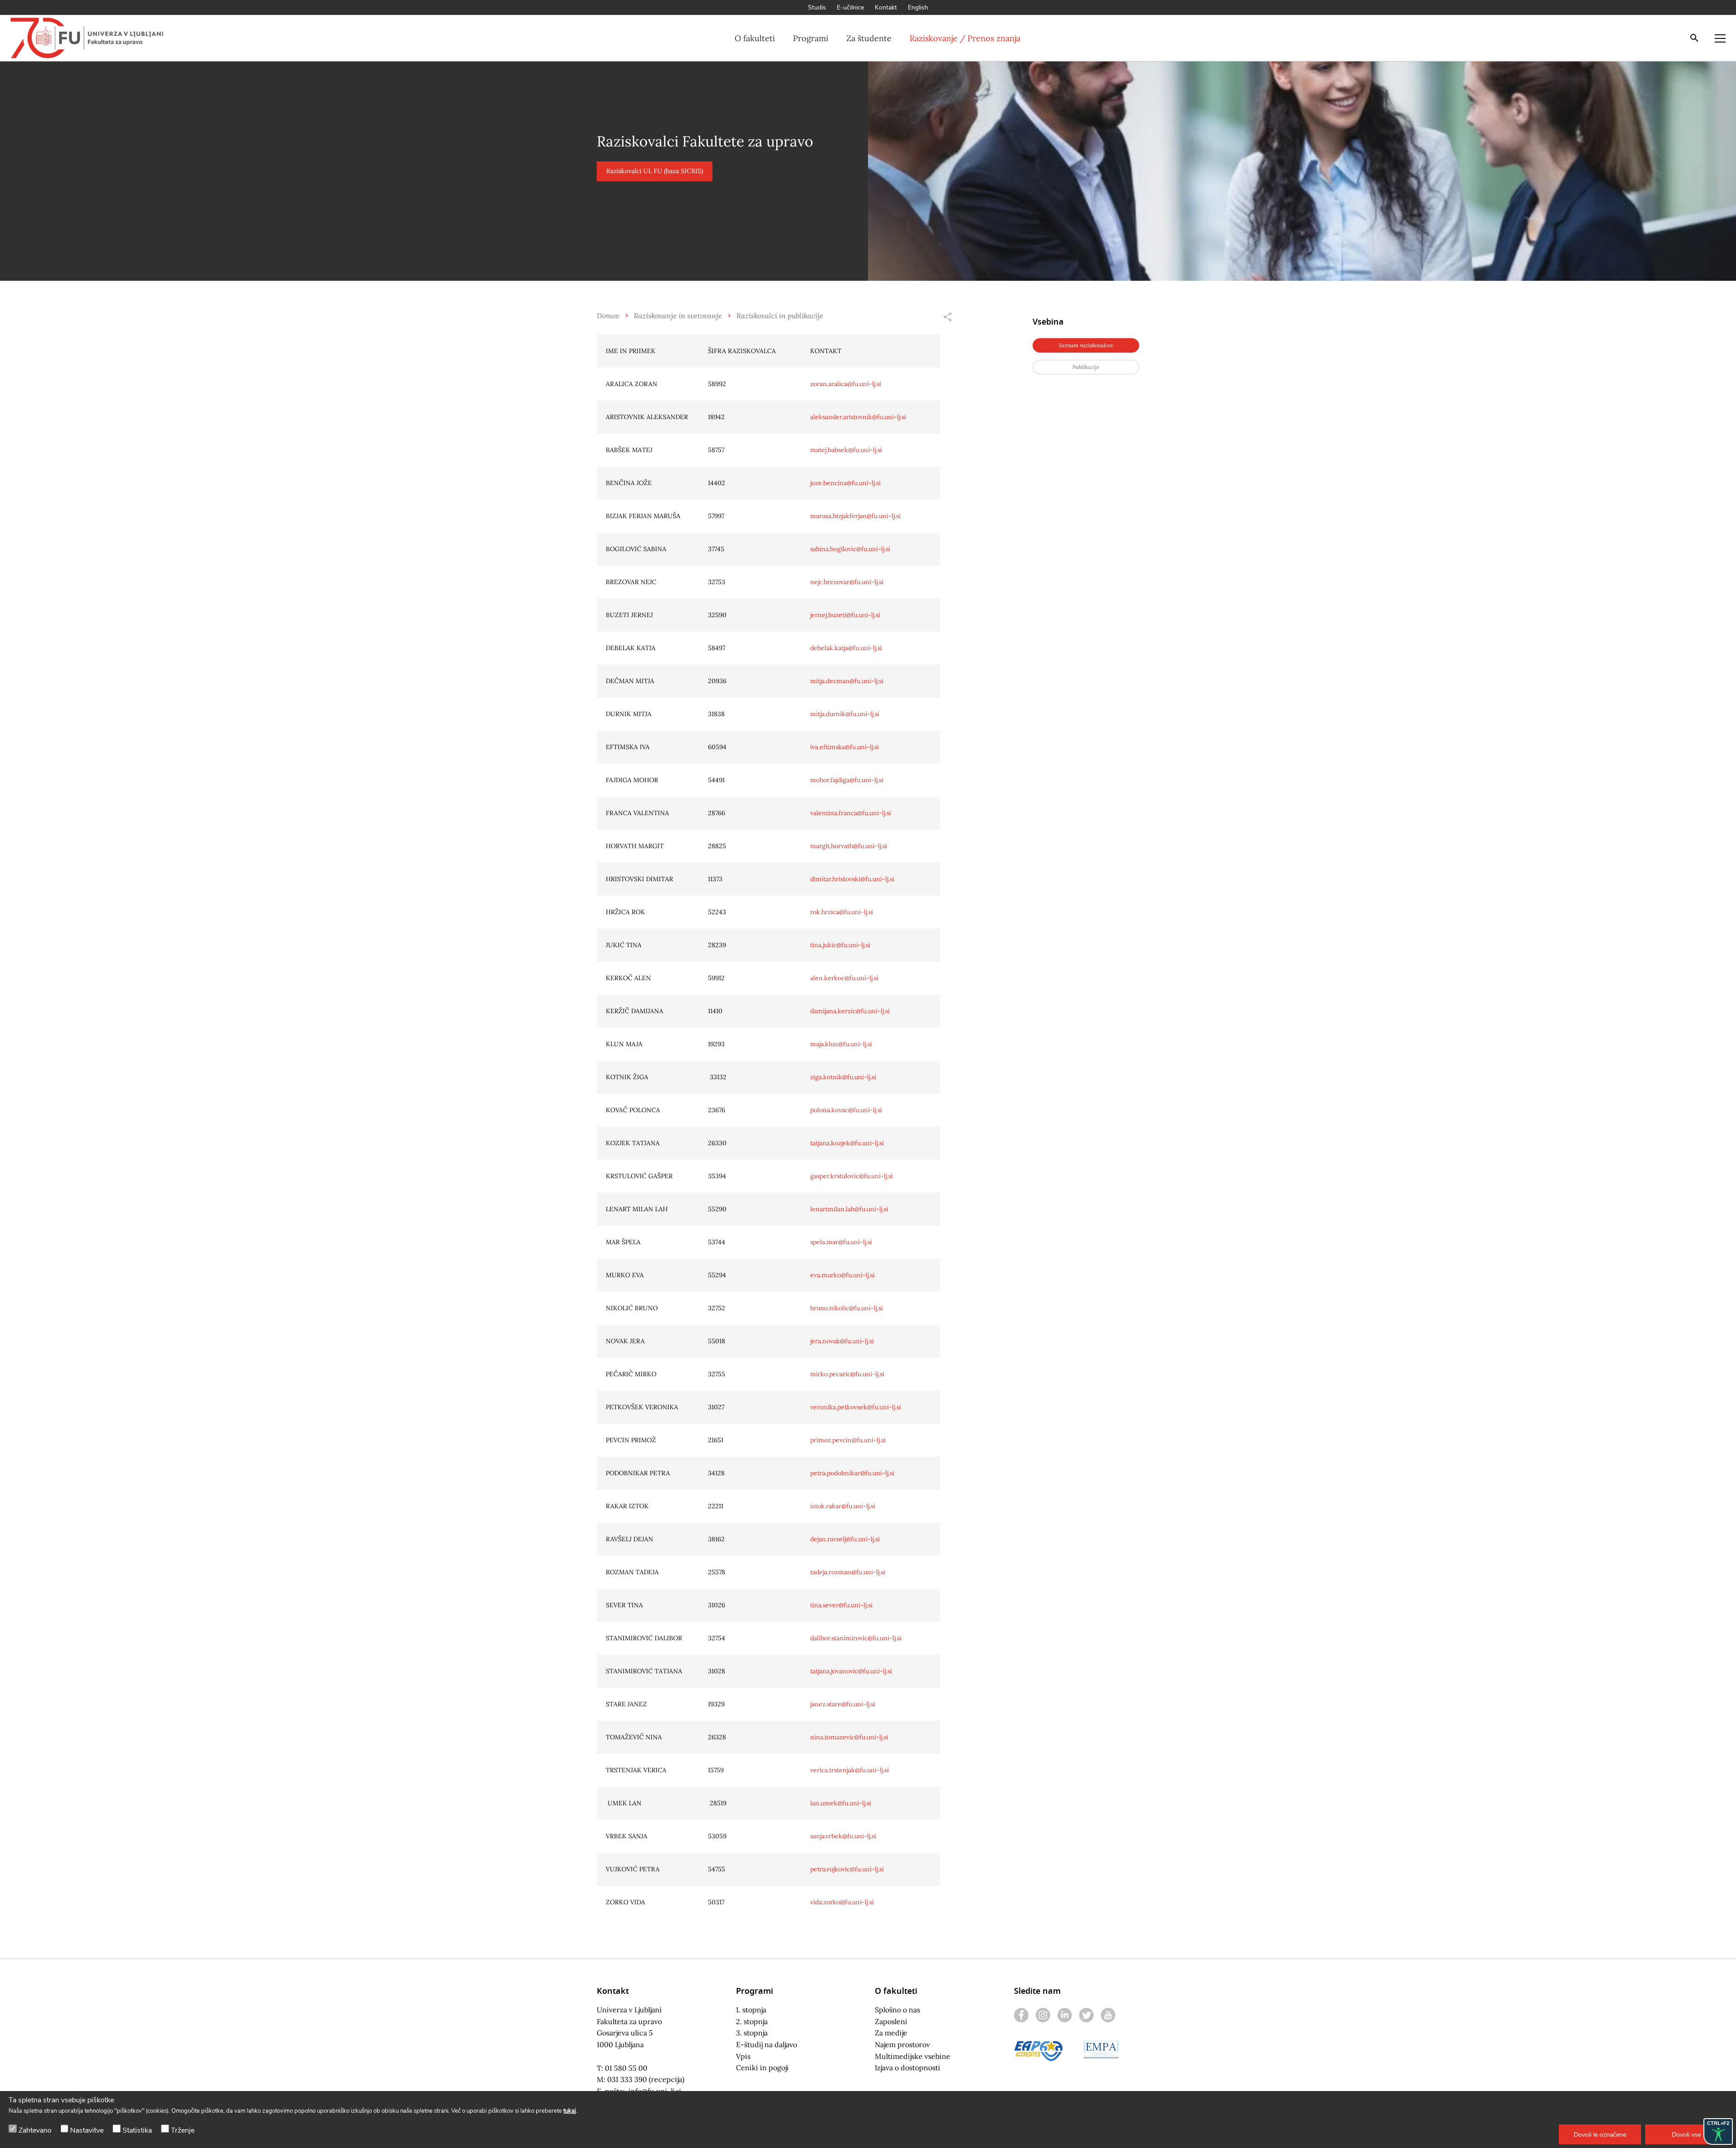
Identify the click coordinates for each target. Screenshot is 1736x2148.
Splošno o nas (897, 2010)
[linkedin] (1065, 2015)
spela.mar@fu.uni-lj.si (841, 1242)
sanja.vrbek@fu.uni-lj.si (843, 1836)
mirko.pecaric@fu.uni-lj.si (847, 1374)
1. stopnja (751, 2010)
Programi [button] (811, 38)
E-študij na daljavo (767, 2044)
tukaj (570, 2111)
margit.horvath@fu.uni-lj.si (849, 846)
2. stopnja (752, 2021)
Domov (608, 315)
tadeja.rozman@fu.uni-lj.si (848, 1572)
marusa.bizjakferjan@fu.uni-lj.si (855, 516)
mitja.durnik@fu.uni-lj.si (845, 714)
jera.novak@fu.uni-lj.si (842, 1341)
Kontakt (886, 7)
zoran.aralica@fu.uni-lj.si (846, 384)
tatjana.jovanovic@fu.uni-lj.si (851, 1671)
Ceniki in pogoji (762, 2068)
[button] (1600, 2134)
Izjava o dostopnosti (908, 2068)
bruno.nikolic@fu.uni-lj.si (847, 1308)
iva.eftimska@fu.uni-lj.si (844, 747)
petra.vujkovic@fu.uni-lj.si (847, 1869)
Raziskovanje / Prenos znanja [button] (965, 38)
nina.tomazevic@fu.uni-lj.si (849, 1737)
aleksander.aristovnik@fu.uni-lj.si (858, 417)
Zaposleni (891, 2021)
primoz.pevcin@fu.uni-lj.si (848, 1440)
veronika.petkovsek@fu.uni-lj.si (856, 1407)
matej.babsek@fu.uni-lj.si (846, 450)
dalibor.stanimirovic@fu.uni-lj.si (856, 1638)
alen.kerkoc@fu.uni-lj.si (844, 978)
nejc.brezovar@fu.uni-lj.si (847, 582)
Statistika (137, 2130)
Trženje (183, 2130)
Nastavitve (87, 2130)
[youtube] (1108, 2015)
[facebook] (1021, 2015)
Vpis (743, 2056)
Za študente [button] (869, 38)
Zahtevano (35, 2130)
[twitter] (1086, 2015)
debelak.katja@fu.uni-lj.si (846, 648)
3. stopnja (752, 2033)
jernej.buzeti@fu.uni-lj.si (845, 615)
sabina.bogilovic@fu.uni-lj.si (850, 549)
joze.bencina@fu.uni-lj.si (845, 483)
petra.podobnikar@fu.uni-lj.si (852, 1473)
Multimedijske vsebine (913, 2056)
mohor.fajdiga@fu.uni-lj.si (847, 780)
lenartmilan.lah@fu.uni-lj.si (849, 1209)
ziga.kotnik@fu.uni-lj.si (843, 1077)
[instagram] (1043, 2015)
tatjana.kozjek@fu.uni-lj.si (847, 1143)
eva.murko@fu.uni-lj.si (842, 1275)
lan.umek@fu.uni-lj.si (841, 1803)
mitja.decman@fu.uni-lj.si (847, 681)
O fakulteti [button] (755, 38)
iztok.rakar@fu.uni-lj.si (843, 1506)
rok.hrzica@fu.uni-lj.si (842, 912)
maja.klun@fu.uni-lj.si (841, 1044)
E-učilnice (850, 7)
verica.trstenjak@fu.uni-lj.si (849, 1770)
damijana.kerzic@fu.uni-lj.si (850, 1011)
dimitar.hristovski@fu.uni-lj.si (852, 879)
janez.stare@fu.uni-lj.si (843, 1704)
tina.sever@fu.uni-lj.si (841, 1605)
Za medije (891, 2033)
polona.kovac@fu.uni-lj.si (846, 1110)
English (918, 7)
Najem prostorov (902, 2044)
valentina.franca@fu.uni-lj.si (851, 813)
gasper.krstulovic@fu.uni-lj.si (851, 1176)
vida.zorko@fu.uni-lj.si (842, 1902)
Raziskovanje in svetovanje (678, 315)
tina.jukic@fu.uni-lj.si (840, 945)
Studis (817, 7)
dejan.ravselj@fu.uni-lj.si (845, 1539)
